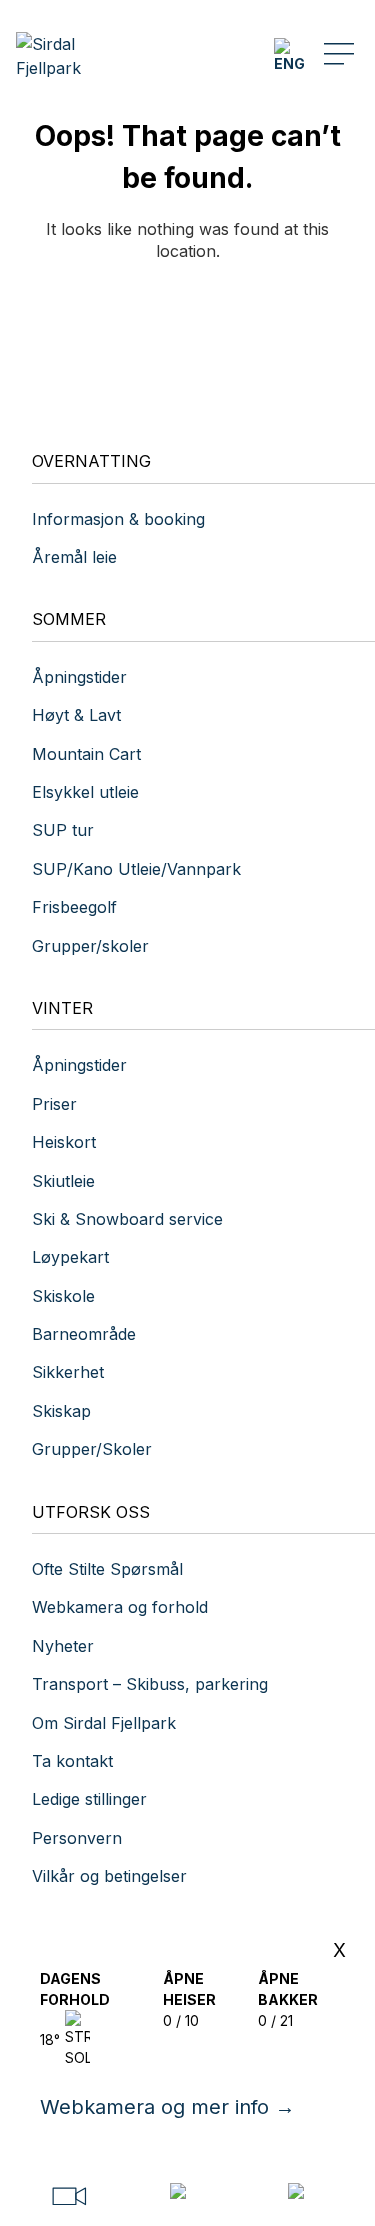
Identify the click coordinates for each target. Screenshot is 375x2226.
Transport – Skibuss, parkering (150, 1684)
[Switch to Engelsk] (289, 56)
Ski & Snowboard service (127, 1219)
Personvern (77, 1838)
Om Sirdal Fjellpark (104, 1723)
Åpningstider (79, 677)
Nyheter (63, 1646)
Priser (54, 1104)
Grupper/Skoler (92, 1449)
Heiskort (64, 1142)
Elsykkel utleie (85, 792)
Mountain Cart (86, 754)
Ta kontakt (75, 1761)
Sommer (69, 619)
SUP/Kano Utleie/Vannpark (136, 869)
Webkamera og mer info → (167, 2107)
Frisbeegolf (74, 907)
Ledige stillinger (89, 1799)
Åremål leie (74, 557)
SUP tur (63, 830)
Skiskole (63, 1296)
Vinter (62, 1008)
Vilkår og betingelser (109, 1876)
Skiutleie (63, 1181)
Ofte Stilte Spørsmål (107, 1569)
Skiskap (61, 1411)
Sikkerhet (68, 1372)
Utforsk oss (91, 1512)
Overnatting (91, 461)
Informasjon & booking (118, 519)
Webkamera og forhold (120, 1607)
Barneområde (84, 1334)
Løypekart (70, 1257)
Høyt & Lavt (76, 715)
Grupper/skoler (90, 946)
